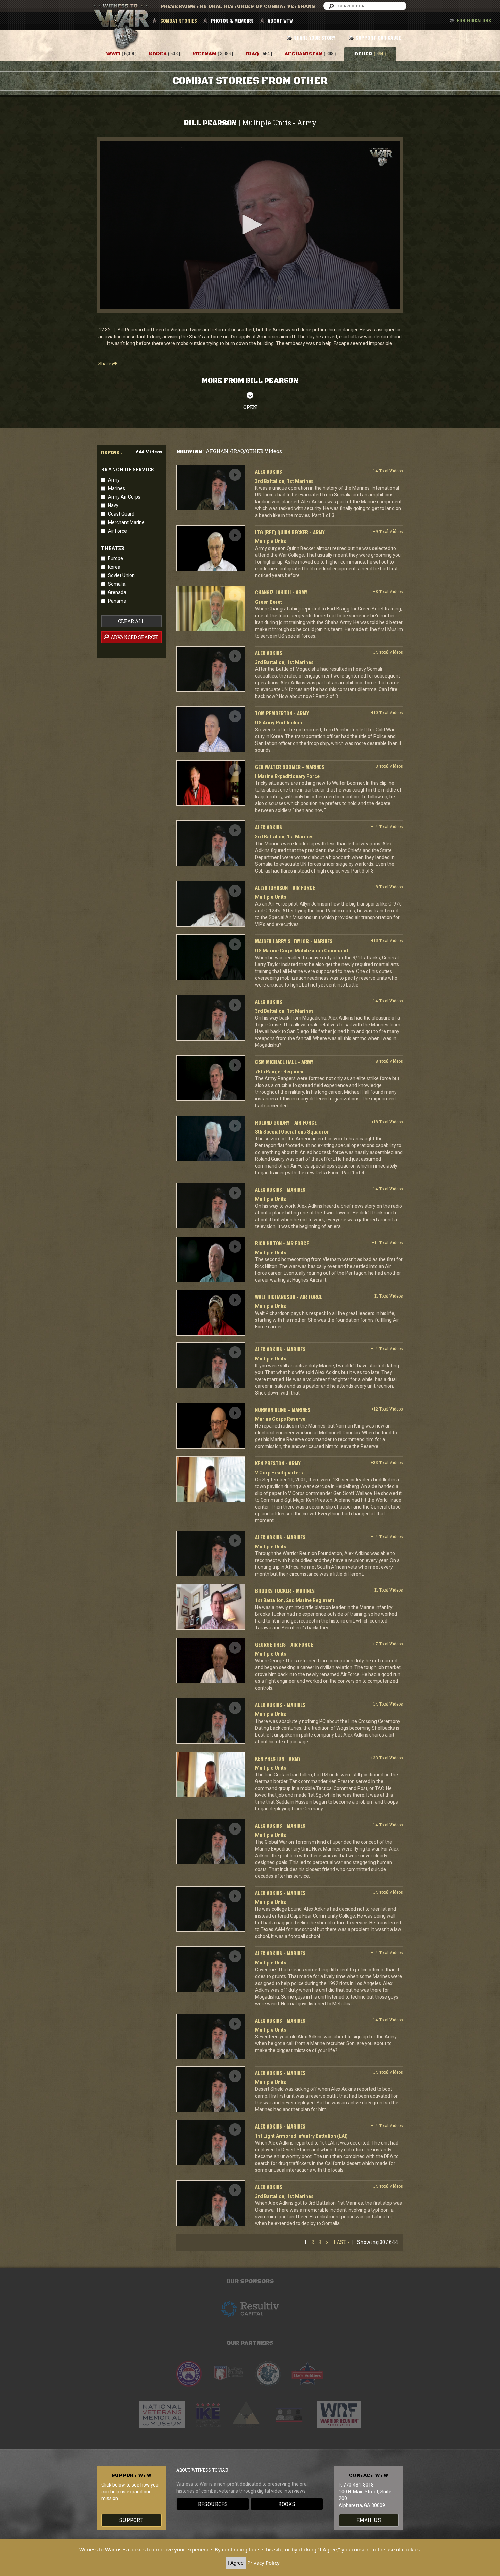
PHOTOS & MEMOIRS (232, 21)
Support (131, 2520)
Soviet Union (121, 575)
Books (287, 2504)
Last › (341, 2242)
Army (114, 480)
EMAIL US (369, 2520)
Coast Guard (121, 514)
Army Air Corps (124, 497)
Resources (213, 2504)
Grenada (117, 592)
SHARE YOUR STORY (314, 38)
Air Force (117, 531)
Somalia (117, 584)
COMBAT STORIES (179, 21)
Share (105, 364)
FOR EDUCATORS (474, 20)
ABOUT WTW (280, 21)
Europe (115, 558)
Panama (117, 601)
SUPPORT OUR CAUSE (378, 38)
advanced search (134, 637)
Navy (113, 505)
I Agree (236, 2563)
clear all (131, 621)
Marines (116, 488)
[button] (250, 225)
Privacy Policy (263, 2563)
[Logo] (381, 157)
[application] (250, 225)
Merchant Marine (126, 522)
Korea (114, 567)
